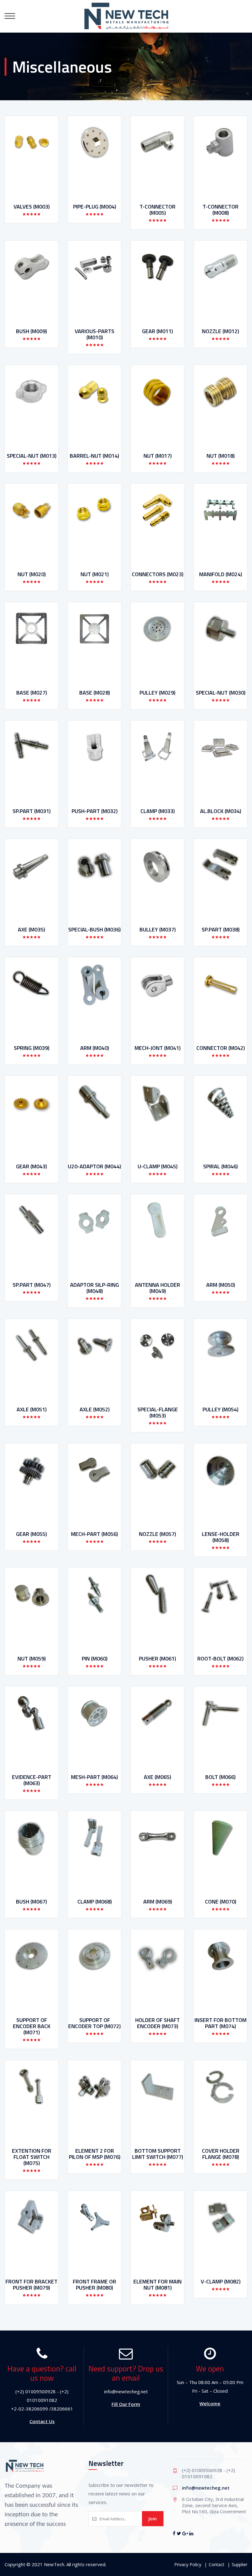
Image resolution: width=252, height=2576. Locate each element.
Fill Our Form (126, 2404)
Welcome (210, 2403)
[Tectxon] (126, 16)
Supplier (240, 2564)
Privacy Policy (188, 2564)
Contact (217, 2564)
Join (153, 2518)
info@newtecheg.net (206, 2488)
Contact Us (42, 2421)
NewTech (54, 2564)
